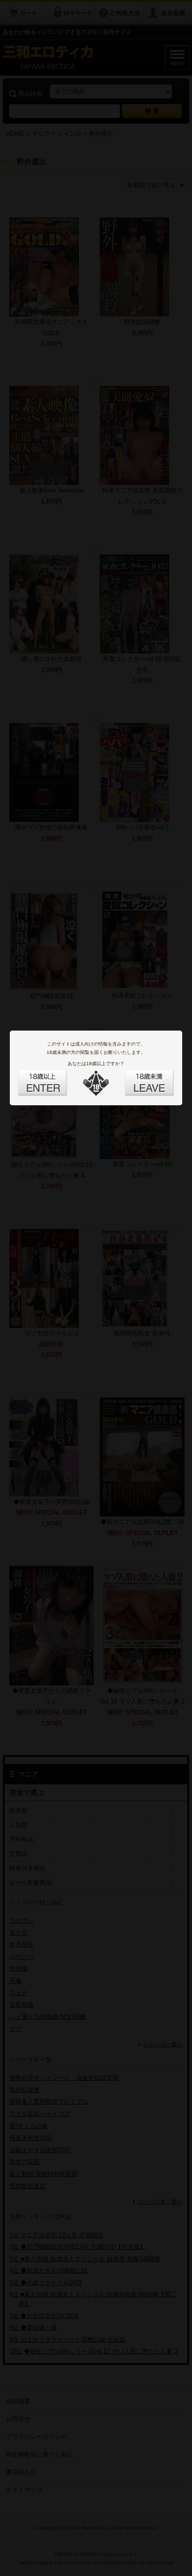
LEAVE (139, 1077)
